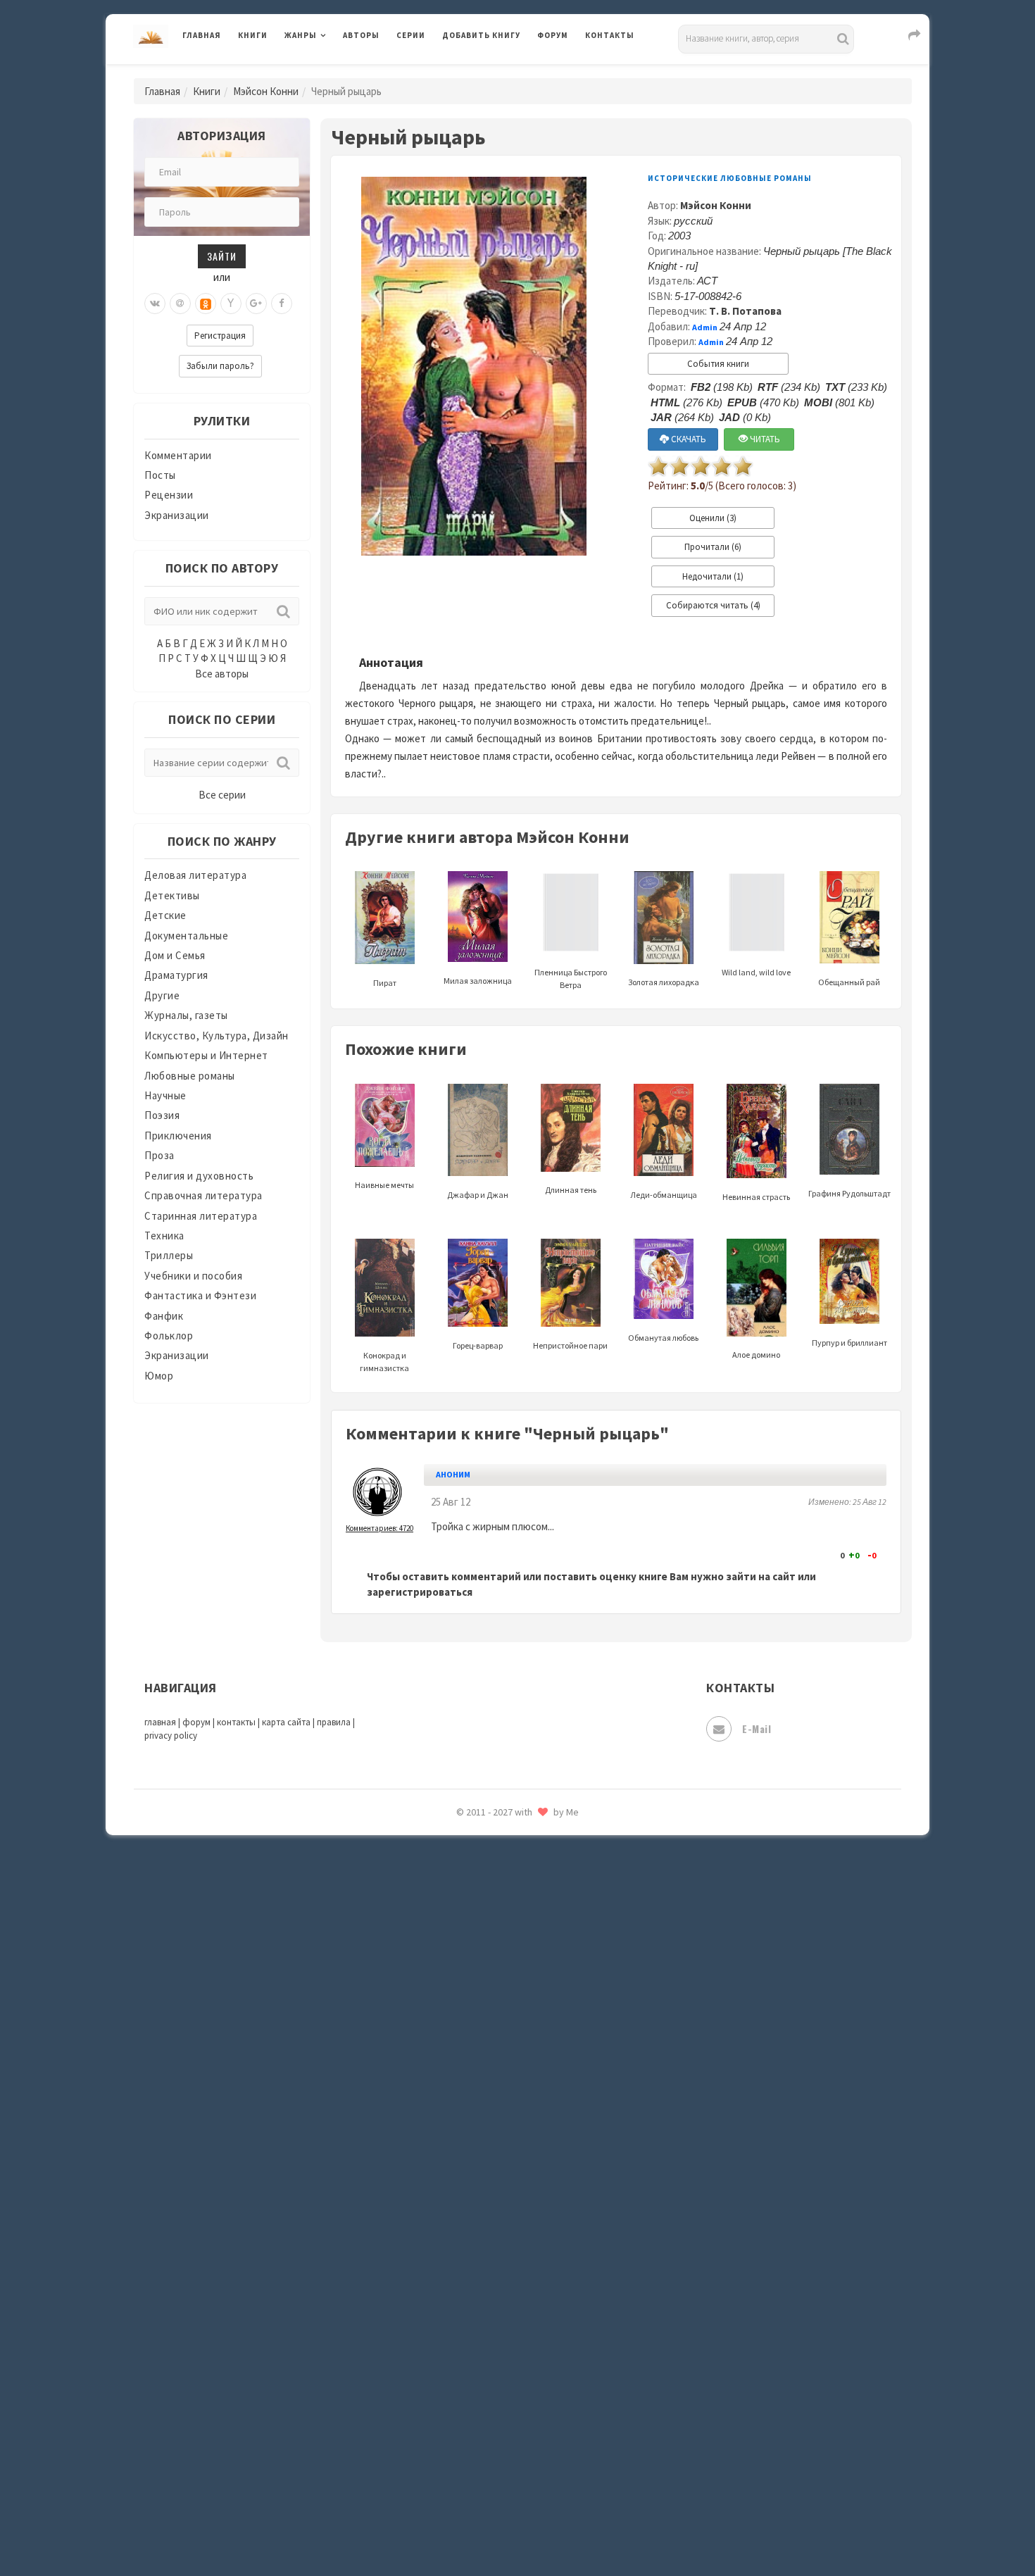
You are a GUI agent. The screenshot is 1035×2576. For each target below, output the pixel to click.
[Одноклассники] (206, 304)
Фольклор (169, 1336)
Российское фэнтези (495, 1993)
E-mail (757, 1728)
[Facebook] (282, 304)
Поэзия (162, 1115)
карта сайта (286, 1722)
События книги (718, 364)
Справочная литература (203, 1195)
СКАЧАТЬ (688, 439)
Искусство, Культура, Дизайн (217, 1036)
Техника (164, 1236)
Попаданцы (472, 1835)
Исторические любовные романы (730, 178)
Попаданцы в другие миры (508, 1867)
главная (160, 1722)
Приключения (178, 1136)
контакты (236, 1722)
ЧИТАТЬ (764, 439)
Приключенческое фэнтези (510, 1930)
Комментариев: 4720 (379, 1528)
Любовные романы (190, 1076)
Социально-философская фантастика (537, 2150)
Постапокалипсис (488, 1899)
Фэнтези (464, 2339)
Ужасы (459, 2276)
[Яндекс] (231, 304)
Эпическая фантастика (500, 2402)
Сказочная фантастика (500, 2025)
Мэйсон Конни (266, 91)
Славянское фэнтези (494, 2056)
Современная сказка (493, 2119)
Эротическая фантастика (506, 2465)
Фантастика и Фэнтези (200, 1295)
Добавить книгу (481, 35)
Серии (411, 35)
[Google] (256, 304)
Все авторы (222, 674)
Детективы (172, 895)
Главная (202, 35)
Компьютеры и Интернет (206, 1055)
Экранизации (177, 515)
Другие (162, 995)
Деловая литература (493, 72)
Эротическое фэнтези (497, 2496)
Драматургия (176, 975)
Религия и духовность (199, 1176)
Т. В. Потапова (745, 311)
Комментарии (178, 455)
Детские (165, 915)
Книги (253, 35)
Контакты (610, 35)
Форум (553, 35)
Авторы (361, 35)
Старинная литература (201, 1216)
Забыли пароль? (220, 366)
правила (334, 1722)
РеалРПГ (463, 1961)
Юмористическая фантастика (517, 2528)
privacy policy (171, 1736)
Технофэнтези (479, 2245)
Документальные (186, 936)
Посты (160, 475)
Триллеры (169, 1255)
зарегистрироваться (420, 1592)
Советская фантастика (500, 2087)
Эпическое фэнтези (491, 2434)
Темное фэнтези (483, 2213)
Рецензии (169, 495)
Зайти (222, 256)
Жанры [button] (301, 35)
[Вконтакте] (155, 304)
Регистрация (220, 336)
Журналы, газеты (186, 1015)
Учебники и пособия (193, 1276)
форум (196, 1722)
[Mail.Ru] (180, 304)
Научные (165, 1095)
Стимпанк (468, 2182)
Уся (452, 2308)
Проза (159, 1155)
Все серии (222, 795)
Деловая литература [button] (334, 72)
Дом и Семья (175, 955)
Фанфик (164, 1316)
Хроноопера (472, 2370)
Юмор (159, 1376)
